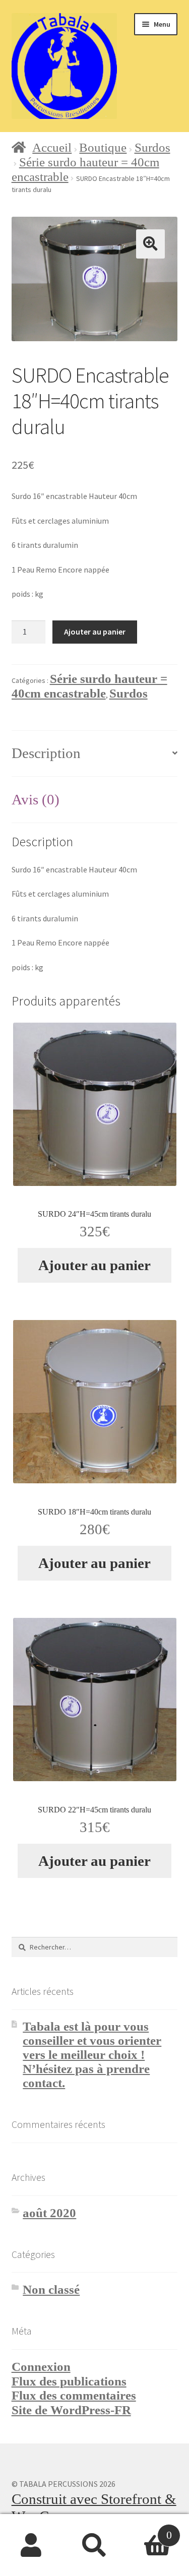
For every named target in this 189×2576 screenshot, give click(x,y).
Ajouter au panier (95, 632)
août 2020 (49, 2213)
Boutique (103, 147)
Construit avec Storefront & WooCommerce (94, 2507)
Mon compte (31, 2545)
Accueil (52, 147)
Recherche (94, 2545)
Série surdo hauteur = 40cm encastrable (89, 686)
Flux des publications (69, 2381)
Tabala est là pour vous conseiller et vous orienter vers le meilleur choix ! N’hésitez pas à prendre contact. (92, 2055)
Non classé (51, 2289)
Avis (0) (36, 799)
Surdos (152, 147)
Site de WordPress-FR (71, 2410)
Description (46, 753)
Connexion (41, 2367)
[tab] (95, 754)
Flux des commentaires (74, 2395)
